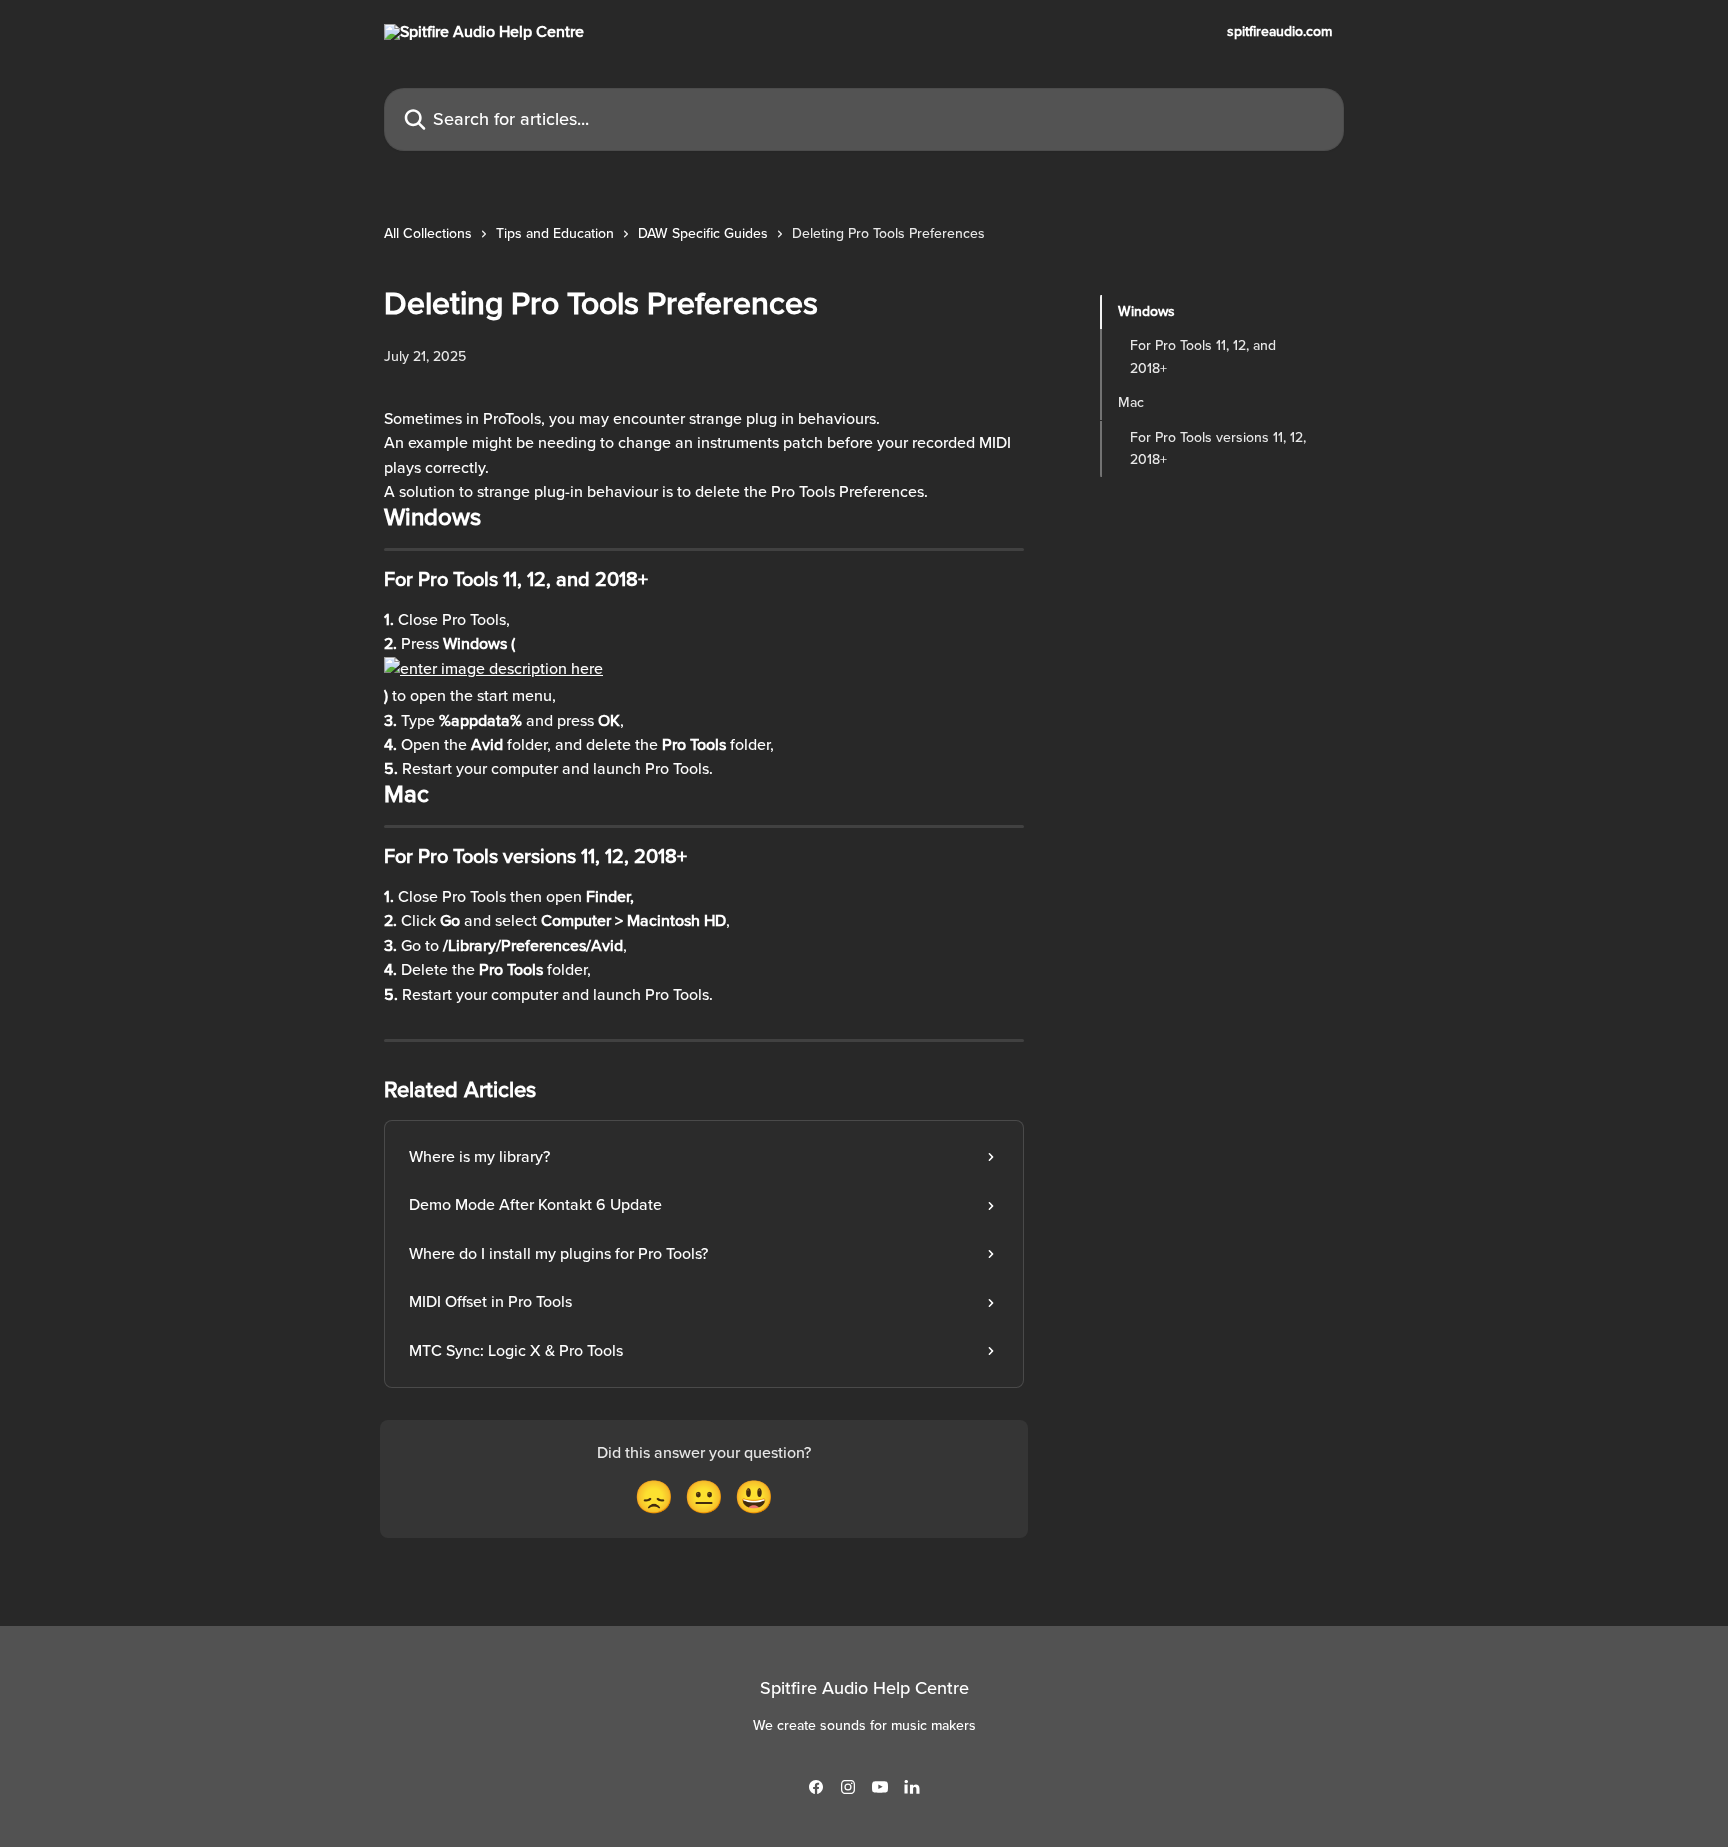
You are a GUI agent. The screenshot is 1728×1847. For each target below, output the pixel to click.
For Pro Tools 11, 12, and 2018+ (1203, 356)
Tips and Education (555, 233)
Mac (1131, 402)
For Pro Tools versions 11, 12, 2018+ (1218, 447)
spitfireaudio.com (1279, 32)
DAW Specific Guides (703, 233)
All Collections (428, 233)
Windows (1146, 311)
